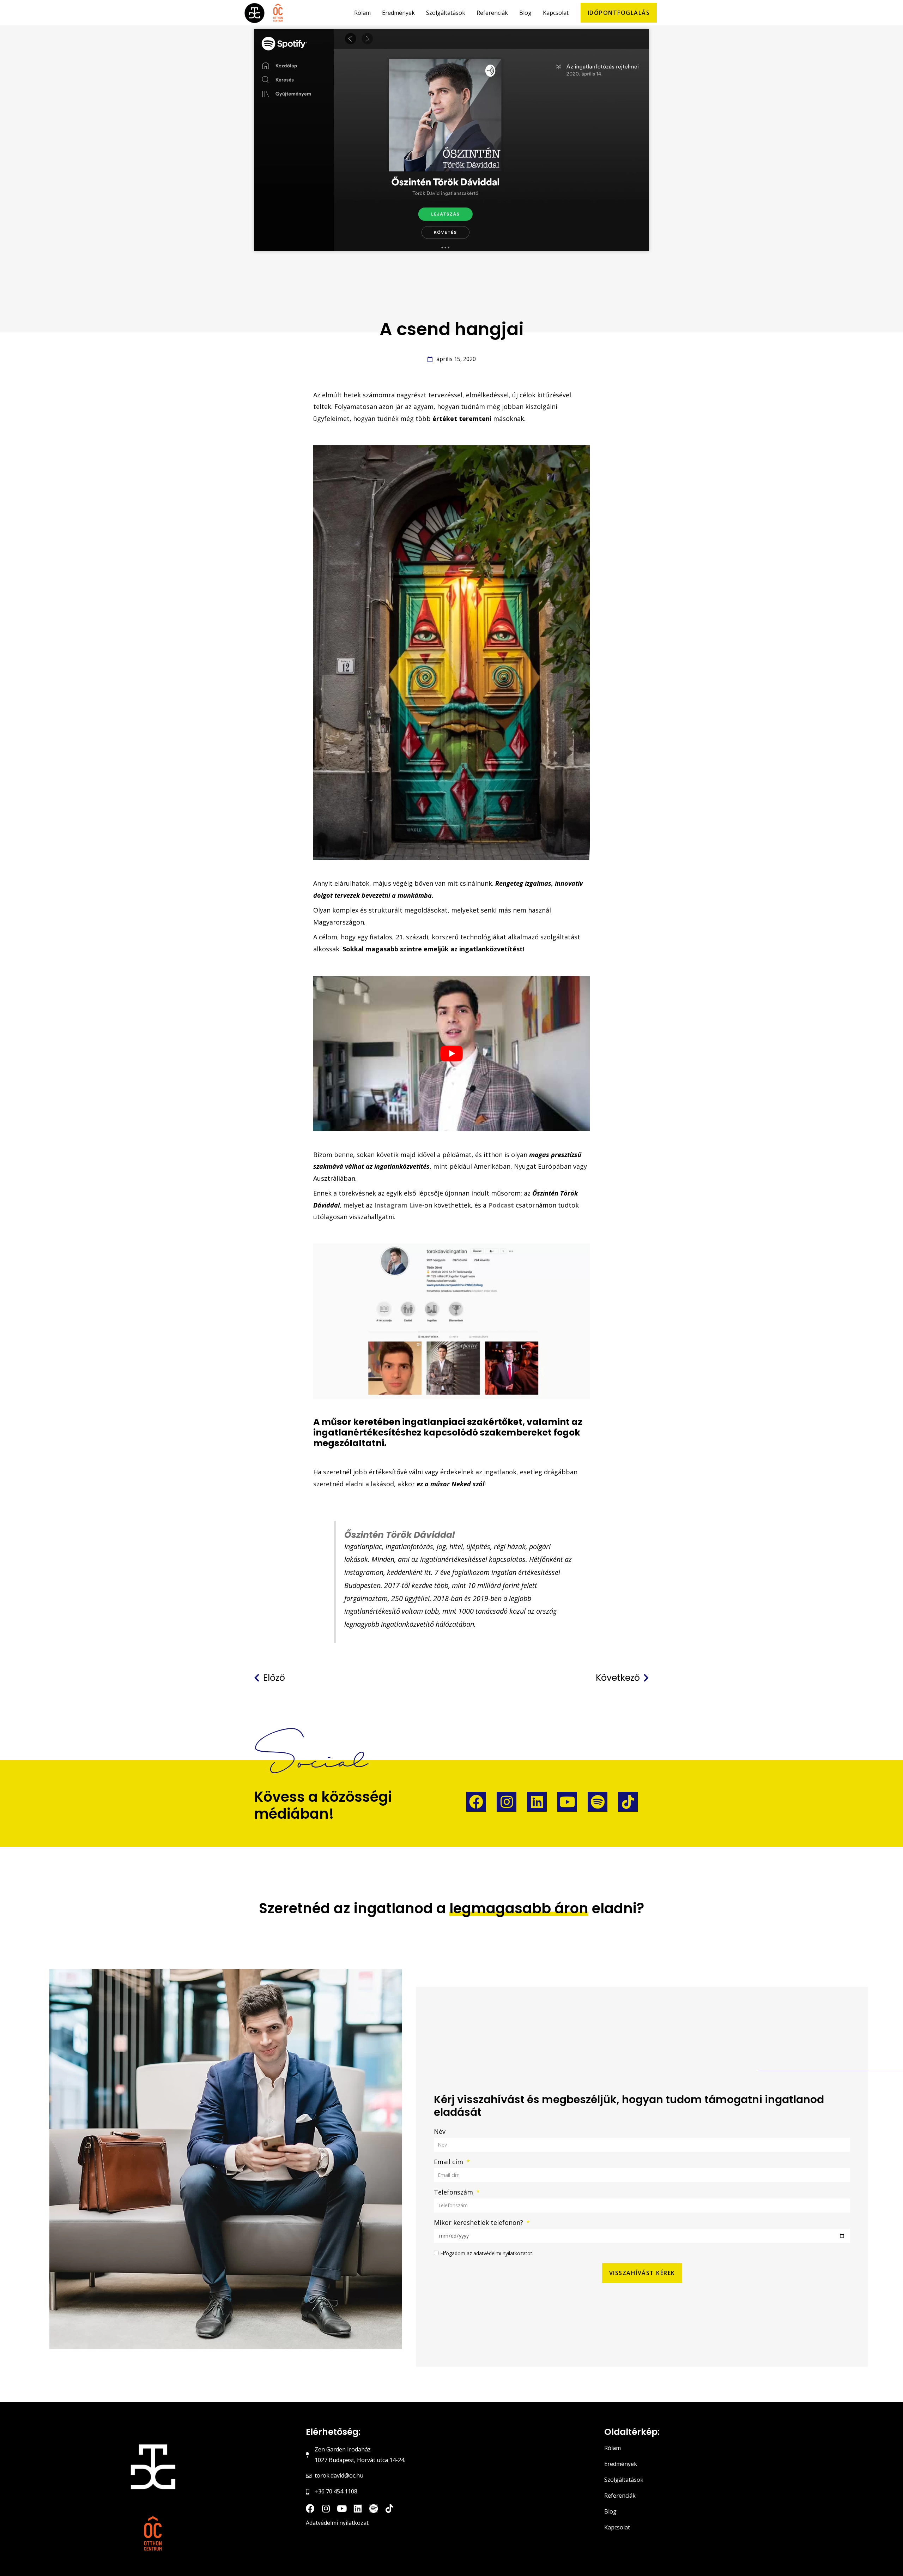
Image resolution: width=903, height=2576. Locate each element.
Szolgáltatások (624, 2480)
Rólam (613, 2448)
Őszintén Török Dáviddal (399, 1535)
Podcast (501, 1205)
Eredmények (621, 2464)
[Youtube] (567, 1802)
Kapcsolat (617, 2527)
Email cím (449, 2162)
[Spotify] (598, 1802)
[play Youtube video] (451, 1054)
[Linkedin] (537, 1802)
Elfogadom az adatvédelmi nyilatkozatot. (487, 2253)
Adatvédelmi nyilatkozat (337, 2523)
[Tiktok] (628, 1802)
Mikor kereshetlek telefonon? (479, 2222)
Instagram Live (398, 1205)
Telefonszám (454, 2192)
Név (440, 2131)
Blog (610, 2511)
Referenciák (620, 2496)
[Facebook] (476, 1802)
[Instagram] (507, 1802)
